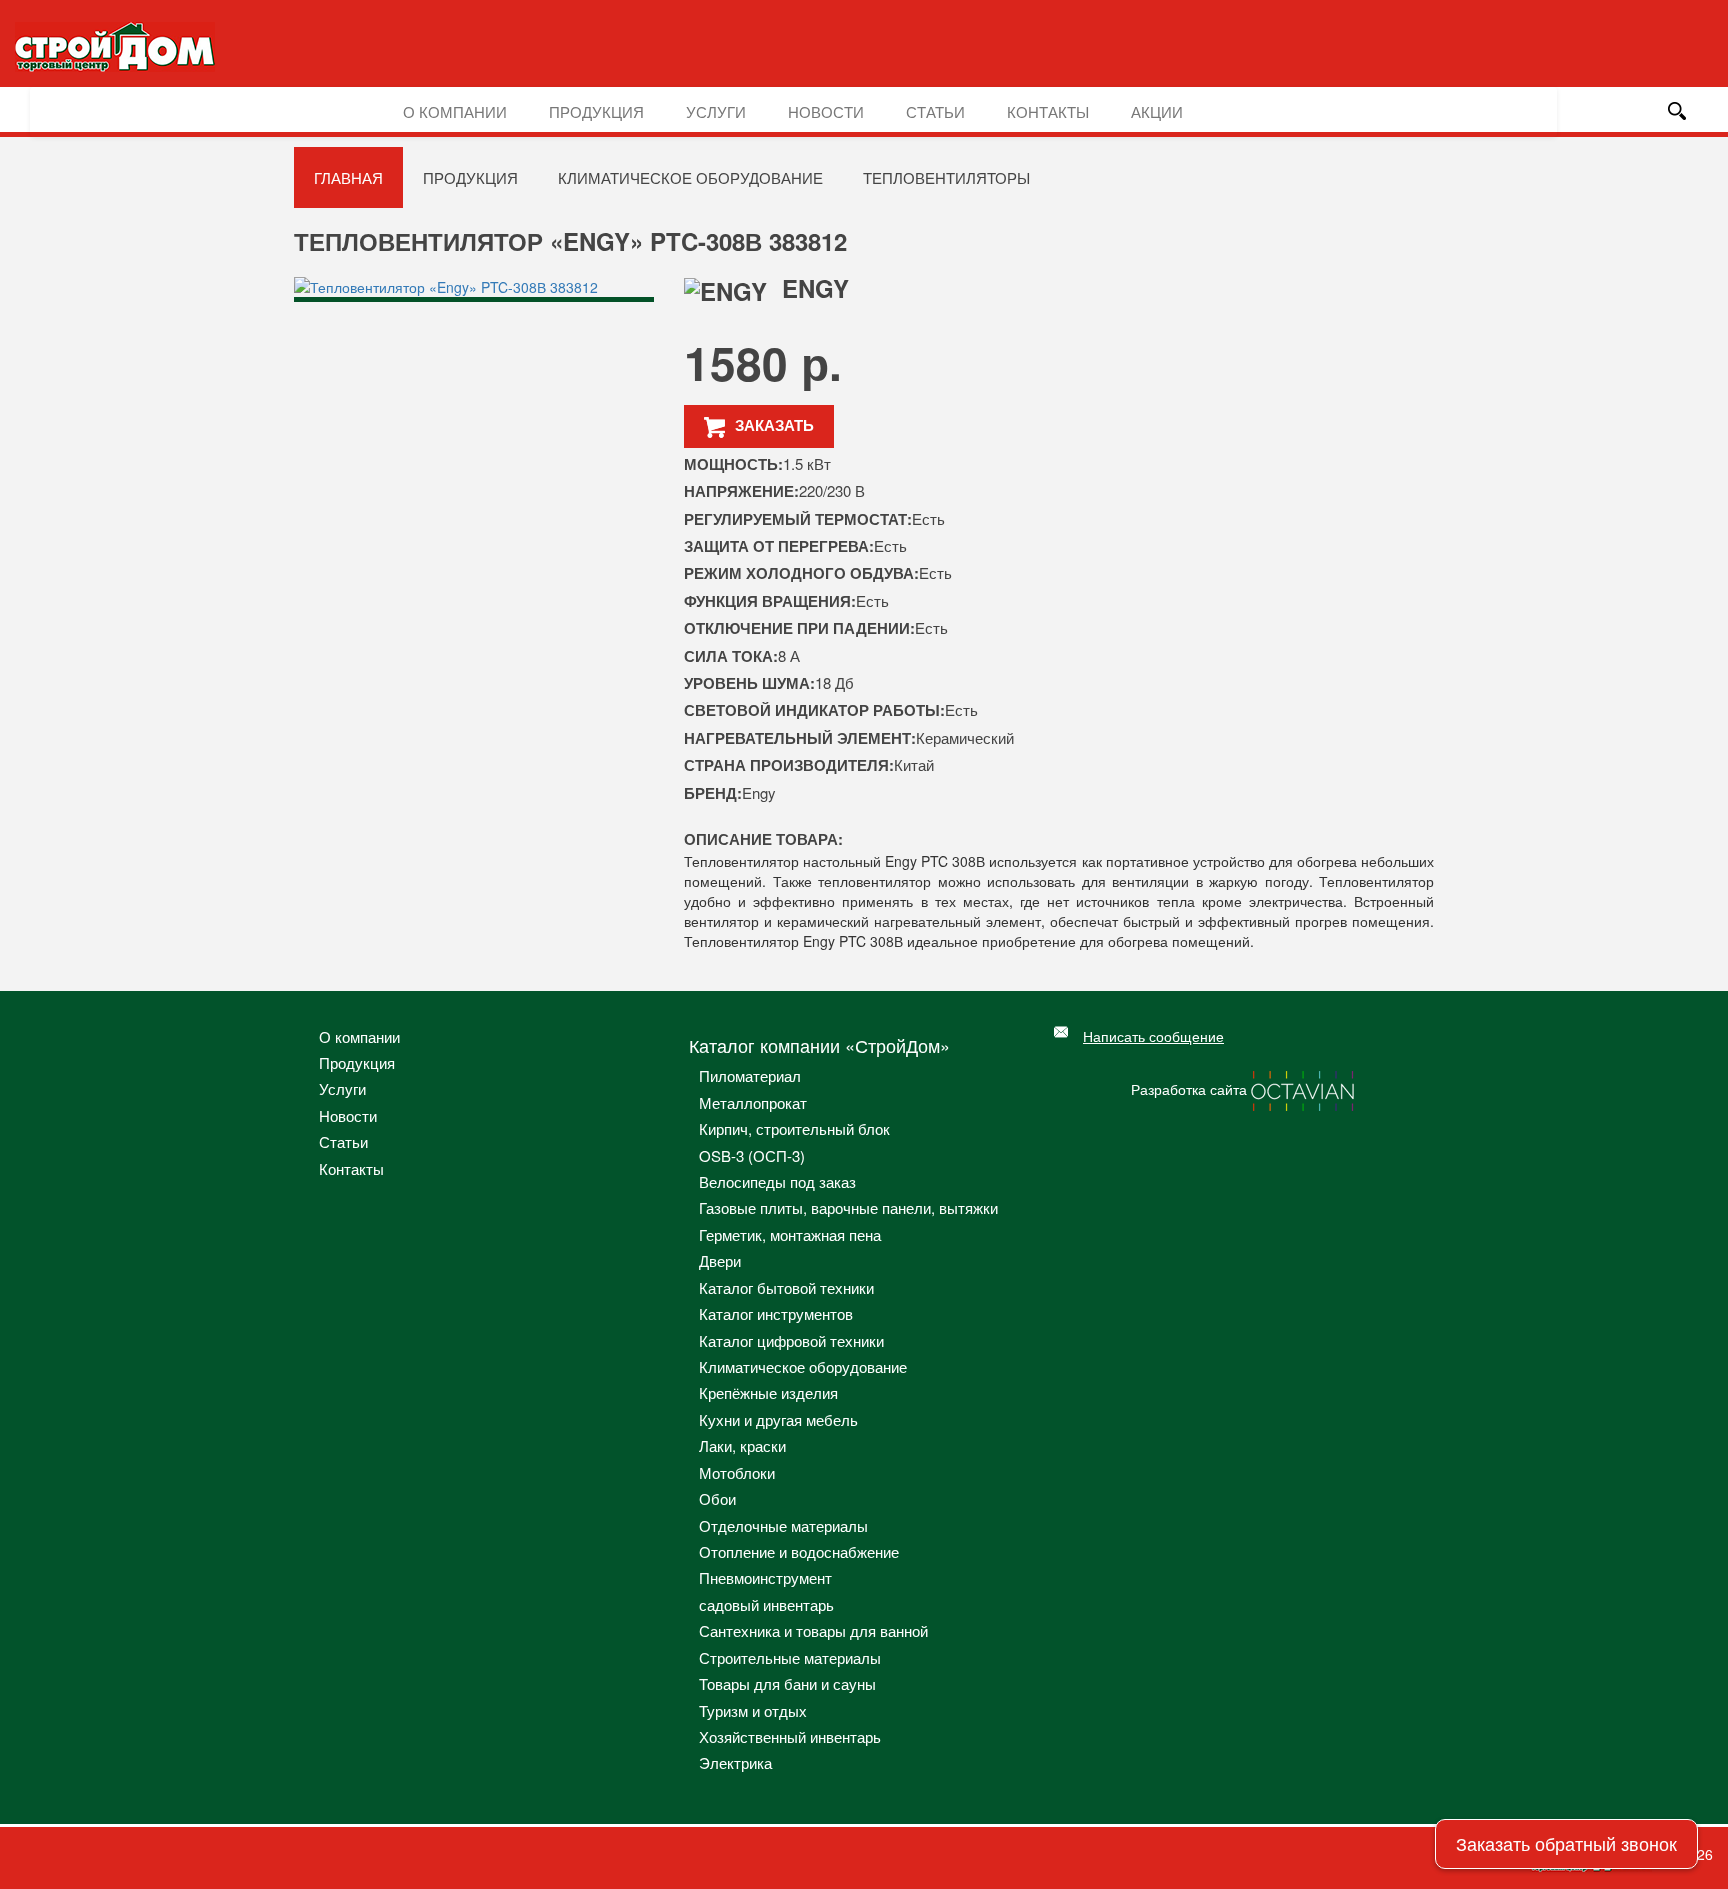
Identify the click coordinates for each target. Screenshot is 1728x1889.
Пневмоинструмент (765, 1577)
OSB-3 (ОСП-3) (752, 1155)
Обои (717, 1498)
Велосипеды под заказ (777, 1181)
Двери (720, 1260)
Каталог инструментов (776, 1313)
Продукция (596, 111)
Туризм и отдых (753, 1710)
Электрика (735, 1762)
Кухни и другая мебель (778, 1419)
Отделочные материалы (783, 1525)
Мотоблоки (737, 1472)
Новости (826, 111)
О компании (455, 111)
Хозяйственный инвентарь (790, 1736)
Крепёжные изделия (768, 1392)
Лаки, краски (742, 1445)
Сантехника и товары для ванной (813, 1630)
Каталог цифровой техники (791, 1340)
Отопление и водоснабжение (799, 1551)
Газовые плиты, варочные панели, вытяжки (848, 1207)
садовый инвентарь (766, 1604)
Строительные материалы (790, 1657)
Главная (348, 177)
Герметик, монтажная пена (790, 1234)
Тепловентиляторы (946, 177)
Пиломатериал (750, 1075)
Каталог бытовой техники (786, 1287)
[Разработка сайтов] (1304, 1088)
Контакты (1048, 111)
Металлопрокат (753, 1102)
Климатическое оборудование (690, 177)
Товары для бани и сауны (787, 1683)
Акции (1157, 111)
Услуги (716, 111)
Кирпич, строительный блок (794, 1128)
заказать (774, 425)
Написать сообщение (1153, 1036)
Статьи (935, 111)
